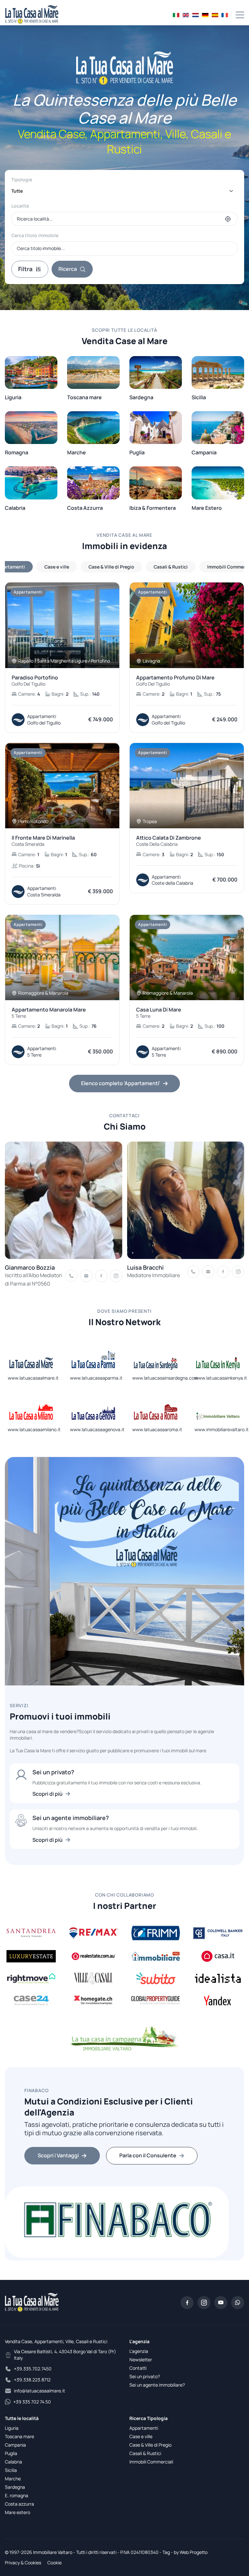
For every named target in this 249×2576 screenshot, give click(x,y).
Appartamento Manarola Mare (49, 1013)
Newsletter (141, 2360)
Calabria (13, 2462)
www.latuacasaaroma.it (157, 1429)
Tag (166, 2552)
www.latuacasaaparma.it (96, 1378)
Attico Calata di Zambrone (169, 841)
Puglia (11, 2453)
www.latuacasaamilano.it (34, 1429)
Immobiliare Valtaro (53, 2552)
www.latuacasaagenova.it (97, 1429)
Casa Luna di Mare (159, 1013)
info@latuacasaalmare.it (40, 2391)
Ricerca (68, 269)
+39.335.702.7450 (33, 2369)
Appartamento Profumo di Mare (175, 681)
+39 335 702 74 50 (32, 2402)
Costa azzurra (19, 2504)
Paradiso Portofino (35, 681)
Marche (13, 2479)
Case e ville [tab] (57, 567)
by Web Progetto (191, 2552)
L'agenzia (139, 2351)
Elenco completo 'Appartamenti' (121, 1083)
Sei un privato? (145, 2376)
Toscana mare (19, 2436)
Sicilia (11, 2470)
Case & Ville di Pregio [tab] (111, 567)
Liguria (12, 2428)
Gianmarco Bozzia (30, 1267)
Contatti (138, 2368)
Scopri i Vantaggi (58, 2155)
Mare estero (18, 2512)
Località (20, 206)
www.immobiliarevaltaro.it (222, 1429)
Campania (15, 2445)
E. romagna (17, 2495)
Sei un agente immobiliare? (157, 2385)
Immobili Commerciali (151, 2462)
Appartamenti (144, 2428)
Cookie (54, 2563)
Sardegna (15, 2487)
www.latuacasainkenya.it (221, 1378)
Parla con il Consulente (148, 2155)
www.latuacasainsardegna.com (165, 1378)
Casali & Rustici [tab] (171, 567)
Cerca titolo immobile (35, 235)
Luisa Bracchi (145, 1267)
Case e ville (141, 2436)
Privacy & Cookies (23, 2563)
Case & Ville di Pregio (150, 2445)
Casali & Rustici (145, 2453)
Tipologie (22, 180)
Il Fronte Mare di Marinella (43, 841)
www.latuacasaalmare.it (33, 1378)
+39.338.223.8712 (32, 2380)
